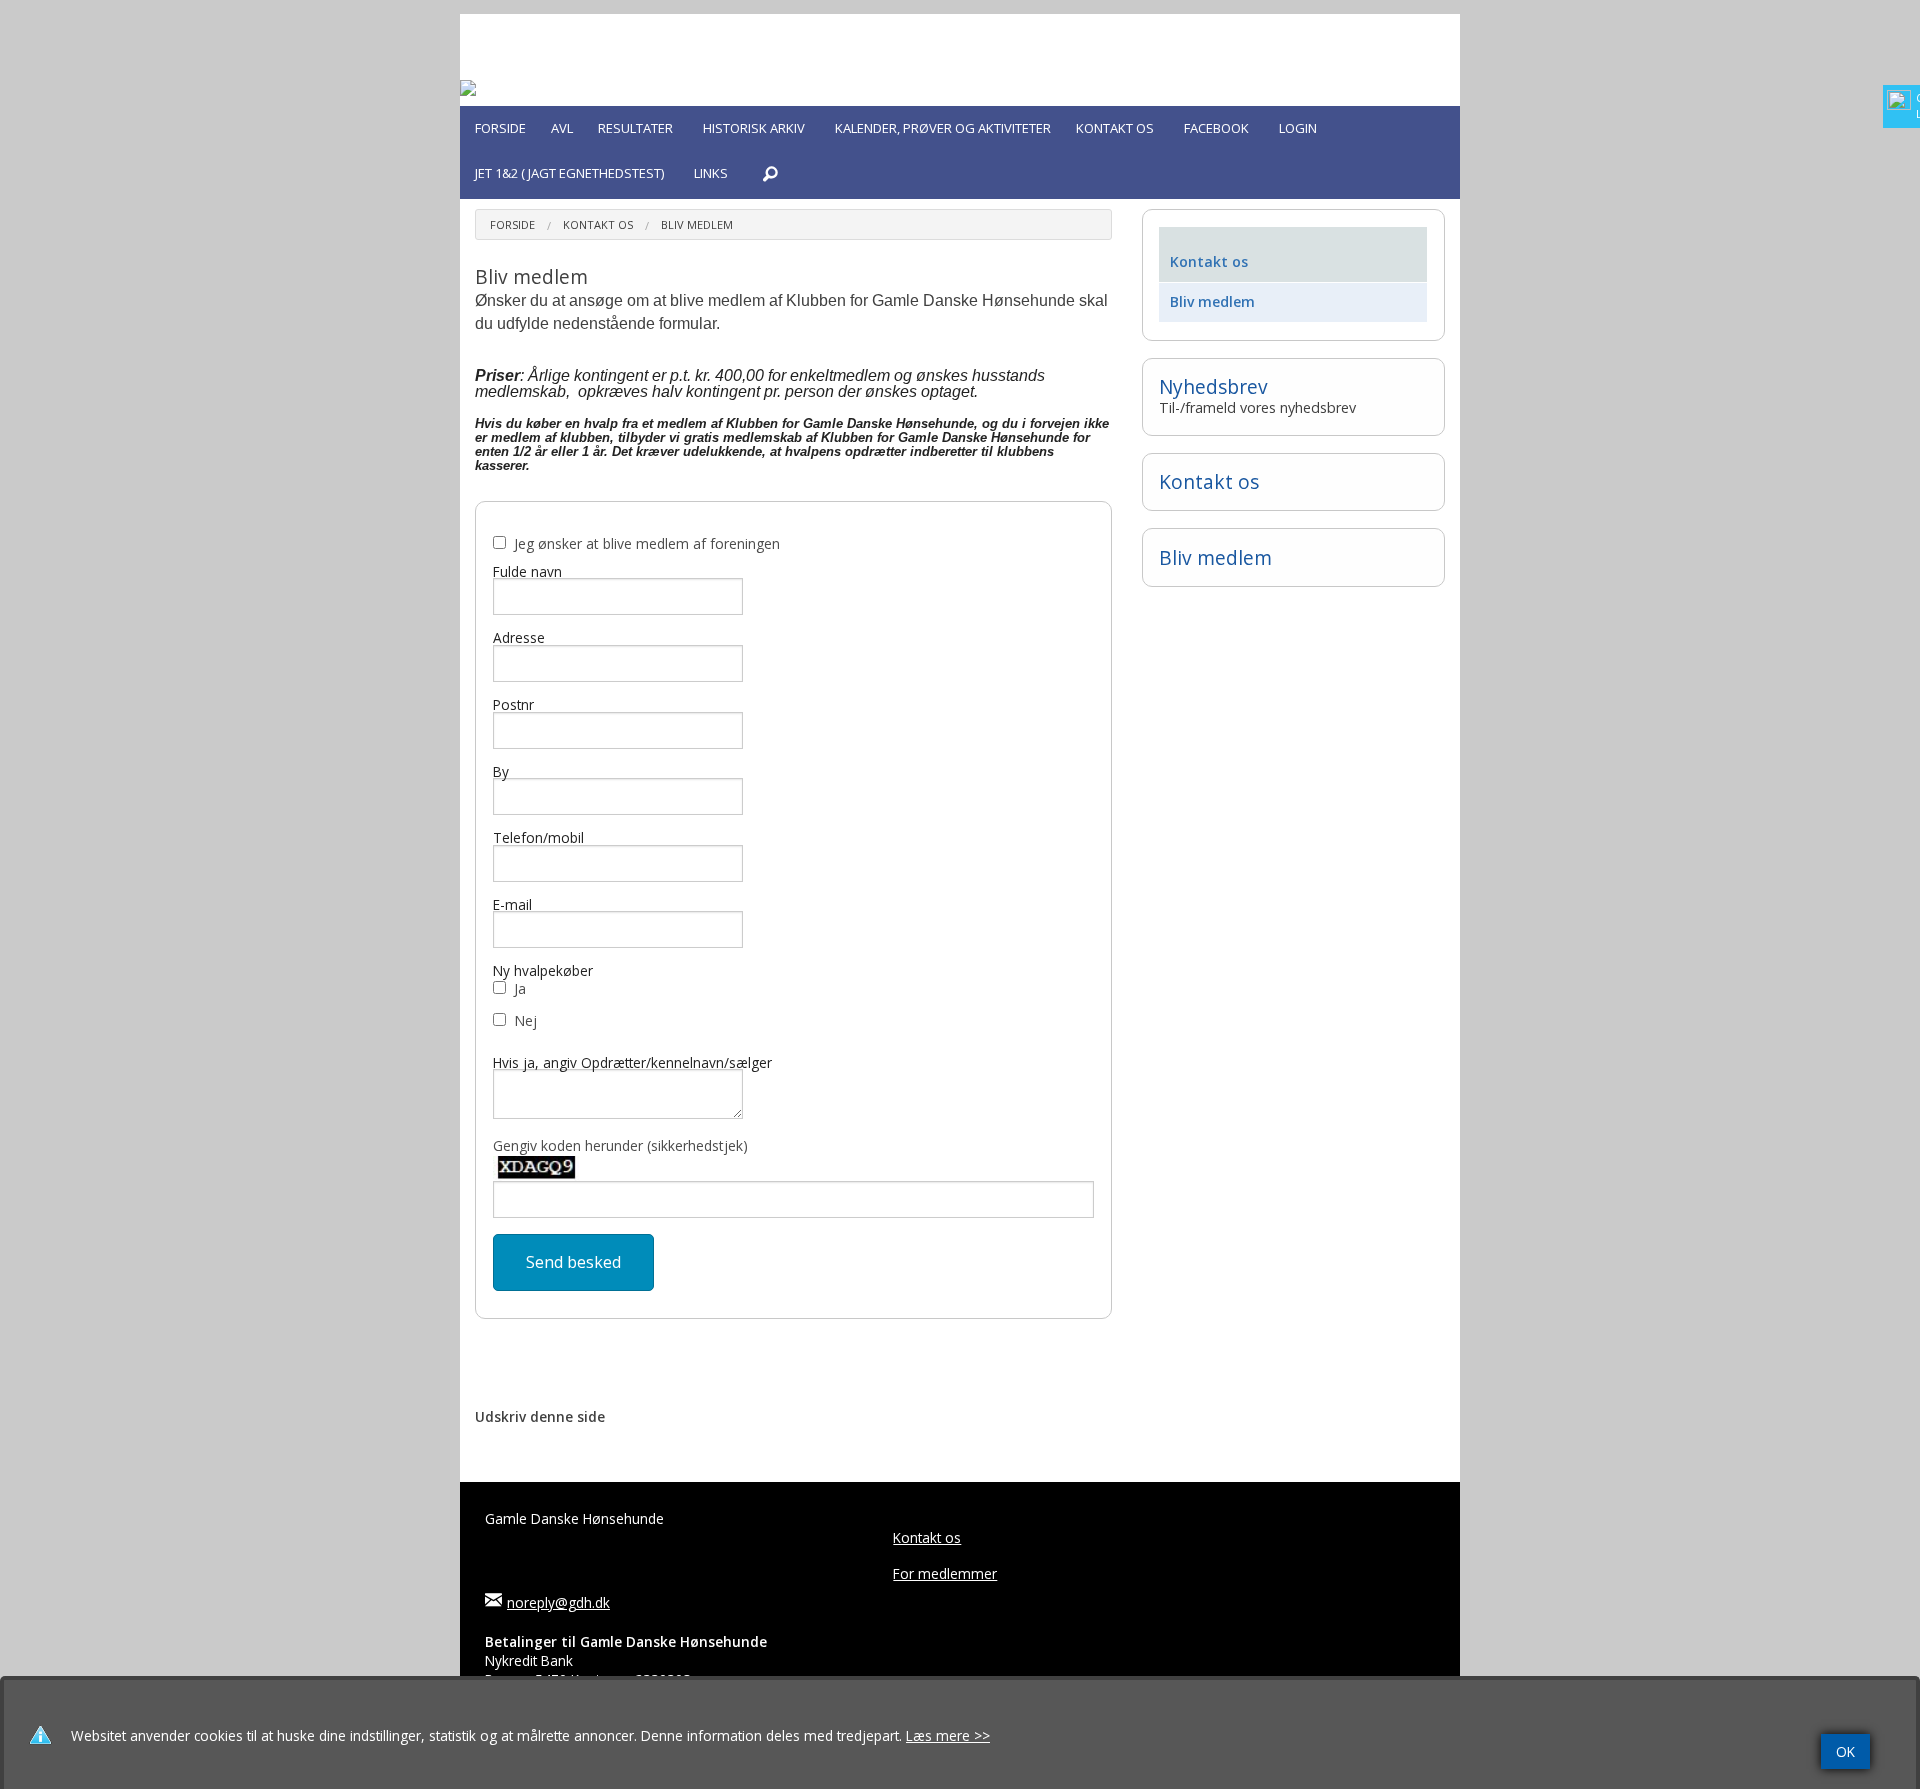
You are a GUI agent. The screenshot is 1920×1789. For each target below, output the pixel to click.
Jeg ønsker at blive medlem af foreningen (647, 543)
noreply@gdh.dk (558, 1602)
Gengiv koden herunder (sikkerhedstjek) (620, 1145)
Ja (520, 988)
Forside (512, 224)
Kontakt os (598, 224)
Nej (525, 1020)
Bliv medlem (697, 224)
